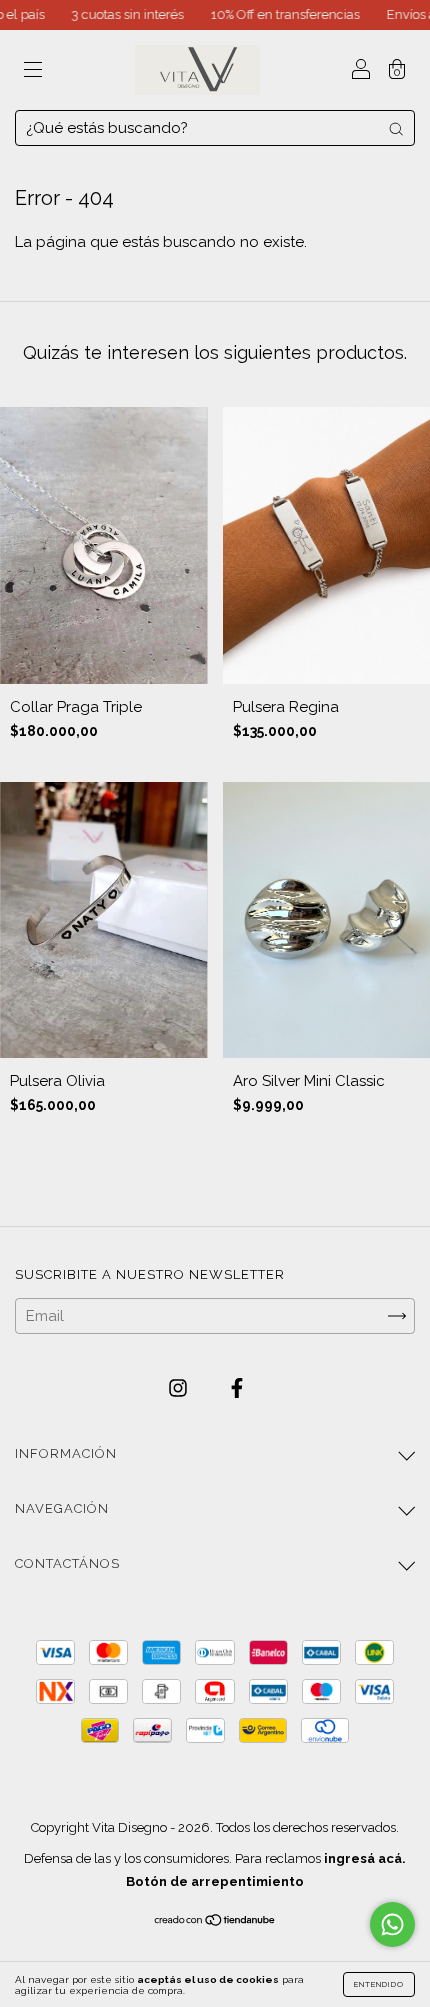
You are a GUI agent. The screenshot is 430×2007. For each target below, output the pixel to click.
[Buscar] (396, 128)
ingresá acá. (365, 1858)
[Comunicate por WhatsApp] (392, 1924)
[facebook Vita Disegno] (237, 1389)
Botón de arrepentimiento (215, 1881)
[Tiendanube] (215, 1922)
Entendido (379, 1984)
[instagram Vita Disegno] (180, 1389)
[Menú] (33, 72)
